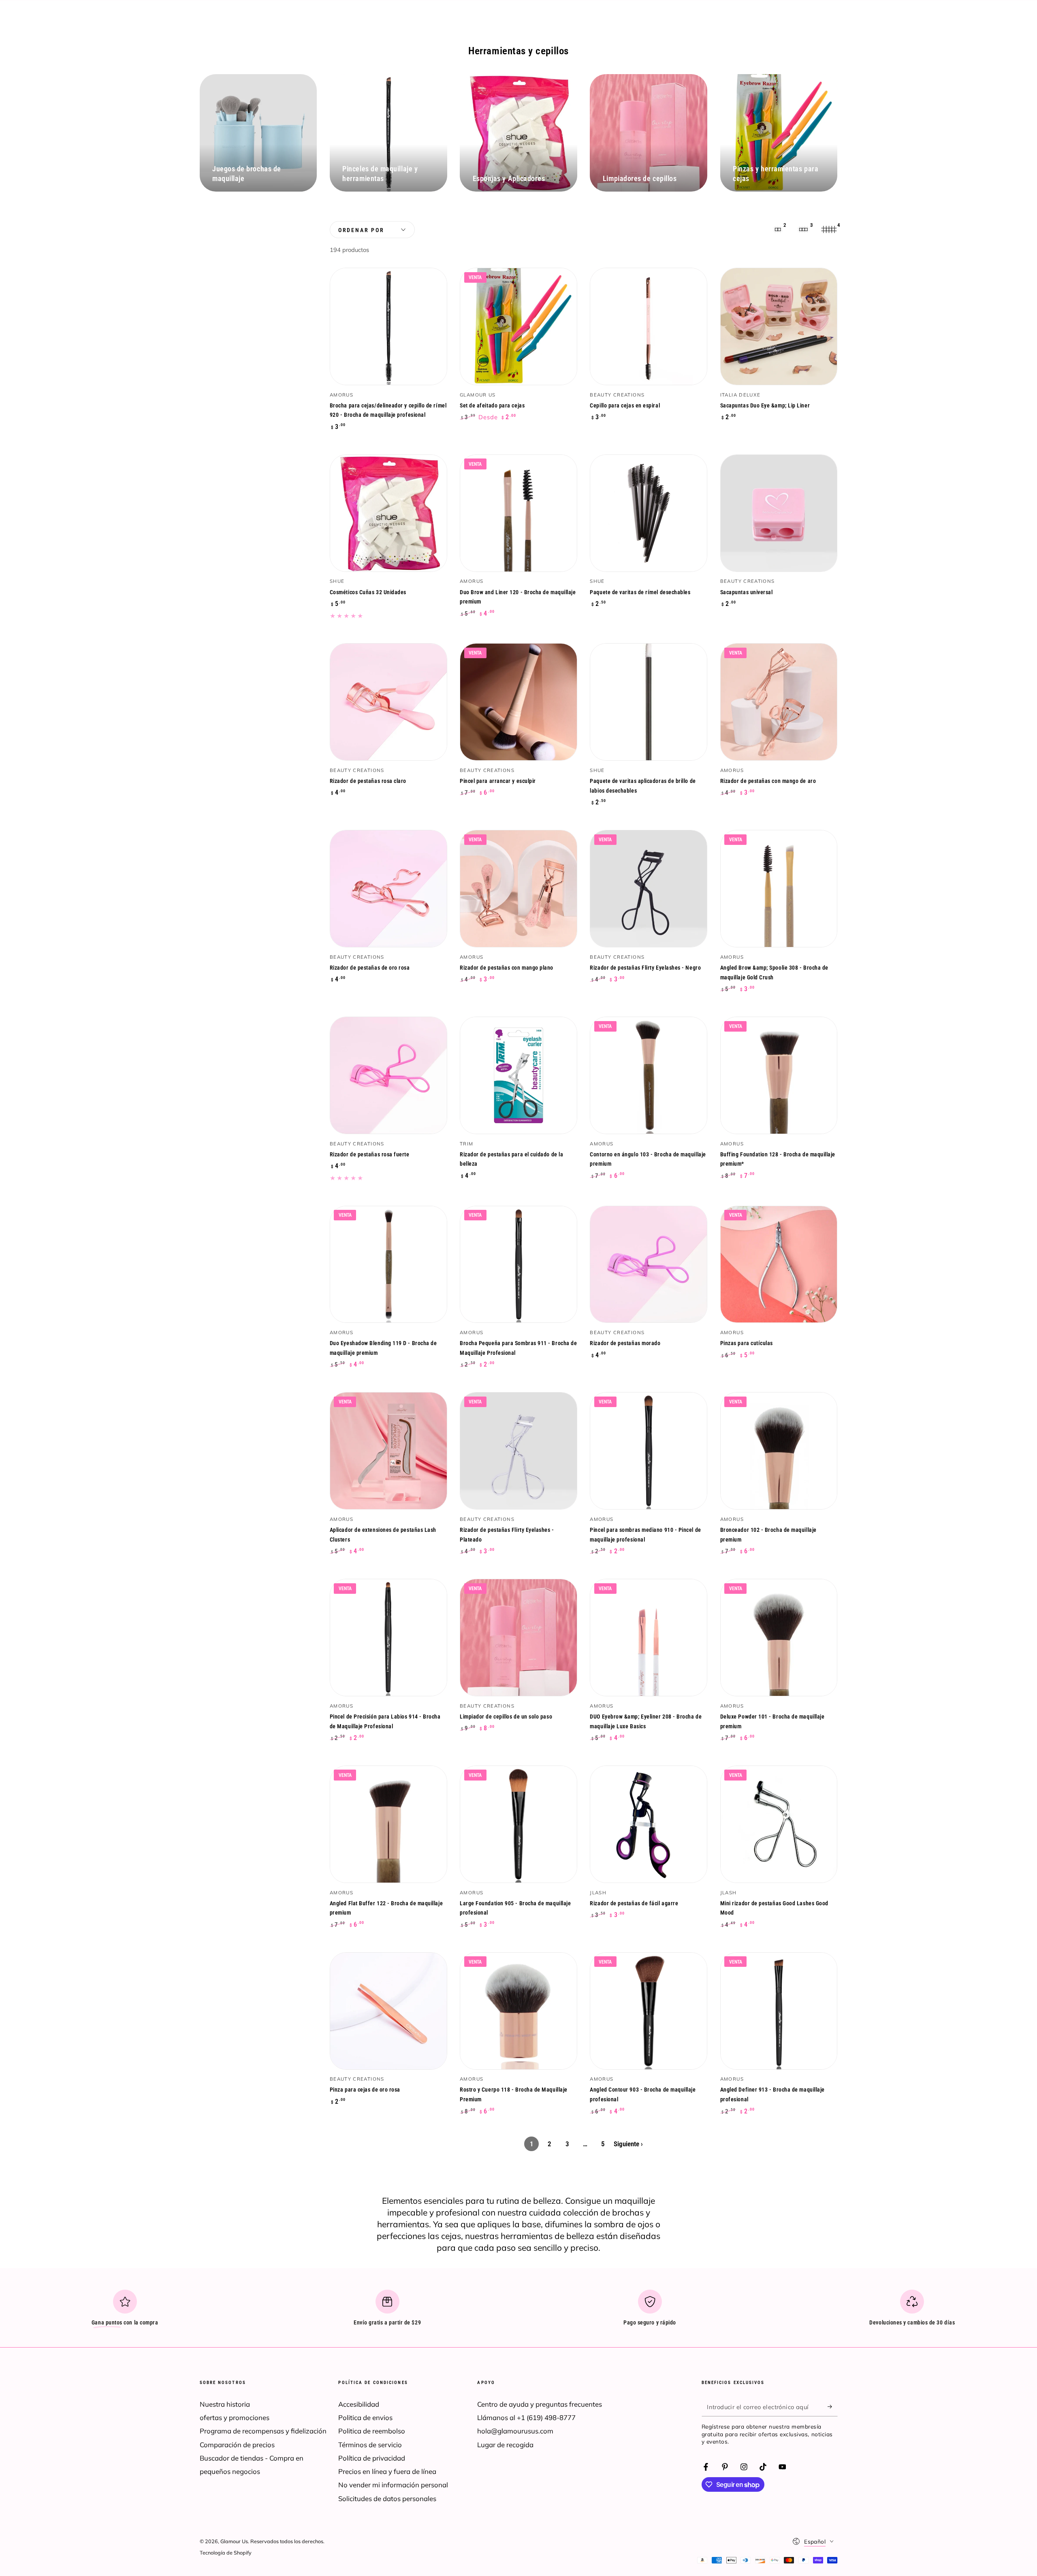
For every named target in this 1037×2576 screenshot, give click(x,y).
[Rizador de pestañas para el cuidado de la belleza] (518, 1075)
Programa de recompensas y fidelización (263, 2431)
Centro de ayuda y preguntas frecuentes (540, 2404)
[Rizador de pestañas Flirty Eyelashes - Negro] (649, 889)
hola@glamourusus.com (515, 2431)
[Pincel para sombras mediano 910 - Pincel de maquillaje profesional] (649, 1451)
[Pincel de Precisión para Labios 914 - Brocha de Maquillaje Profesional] (388, 1638)
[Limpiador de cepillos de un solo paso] (518, 1638)
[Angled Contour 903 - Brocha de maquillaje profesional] (649, 2011)
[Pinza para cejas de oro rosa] (388, 2011)
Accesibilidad (359, 2404)
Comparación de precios (237, 2445)
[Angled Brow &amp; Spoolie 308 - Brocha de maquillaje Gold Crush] (779, 889)
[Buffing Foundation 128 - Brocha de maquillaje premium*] (779, 1075)
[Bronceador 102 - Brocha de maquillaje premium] (779, 1451)
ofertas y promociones (235, 2417)
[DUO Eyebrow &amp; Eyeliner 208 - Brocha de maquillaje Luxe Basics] (649, 1638)
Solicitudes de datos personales (387, 2498)
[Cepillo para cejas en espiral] (649, 326)
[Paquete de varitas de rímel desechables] (649, 513)
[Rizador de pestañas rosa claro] (388, 702)
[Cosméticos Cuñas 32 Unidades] (388, 513)
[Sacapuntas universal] (779, 513)
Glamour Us (234, 2541)
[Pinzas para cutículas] (779, 1265)
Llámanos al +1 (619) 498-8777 (526, 2417)
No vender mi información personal (393, 2485)
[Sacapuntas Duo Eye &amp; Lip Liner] (779, 326)
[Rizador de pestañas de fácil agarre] (649, 1824)
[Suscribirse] (832, 2407)
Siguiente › (628, 2144)
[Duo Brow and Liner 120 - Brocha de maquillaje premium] (518, 513)
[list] (518, 2311)
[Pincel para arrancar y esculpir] (518, 702)
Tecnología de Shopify (226, 2553)
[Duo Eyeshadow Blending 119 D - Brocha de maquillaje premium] (388, 1265)
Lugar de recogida (505, 2445)
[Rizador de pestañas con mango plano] (518, 889)
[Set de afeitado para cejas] (518, 326)
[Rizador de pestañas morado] (649, 1265)
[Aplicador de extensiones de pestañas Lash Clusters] (388, 1451)
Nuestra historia (225, 2404)
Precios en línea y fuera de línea (387, 2471)
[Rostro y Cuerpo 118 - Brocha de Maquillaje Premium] (518, 2011)
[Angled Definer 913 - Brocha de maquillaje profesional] (779, 2011)
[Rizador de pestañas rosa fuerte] (388, 1075)
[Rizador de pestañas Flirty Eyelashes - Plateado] (518, 1451)
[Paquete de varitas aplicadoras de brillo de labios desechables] (649, 702)
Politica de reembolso (372, 2431)
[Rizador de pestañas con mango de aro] (779, 702)
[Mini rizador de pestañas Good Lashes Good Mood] (779, 1824)
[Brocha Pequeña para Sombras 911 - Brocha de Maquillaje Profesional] (518, 1265)
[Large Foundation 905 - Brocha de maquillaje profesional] (518, 1824)
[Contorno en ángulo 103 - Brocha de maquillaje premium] (649, 1075)
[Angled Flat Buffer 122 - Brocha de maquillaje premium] (388, 1824)
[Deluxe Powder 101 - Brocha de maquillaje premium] (779, 1638)
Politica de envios (365, 2417)
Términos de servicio (370, 2445)
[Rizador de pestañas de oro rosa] (388, 889)
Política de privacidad (372, 2458)
